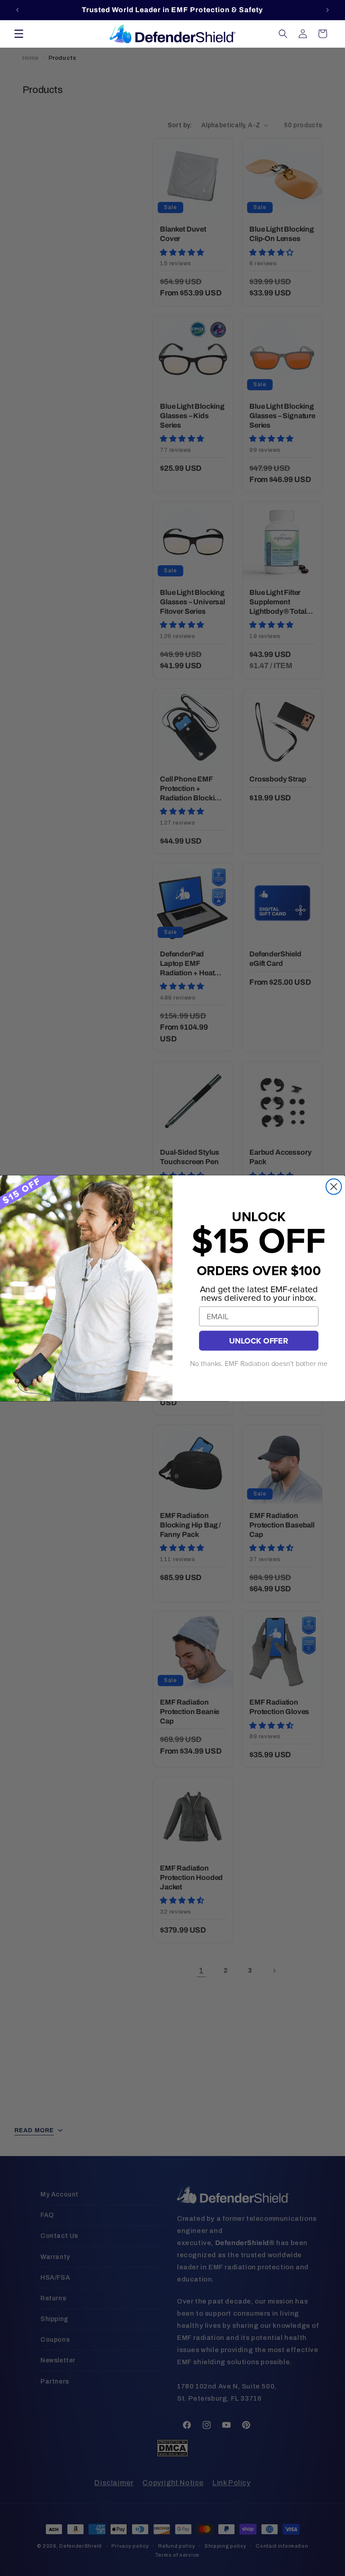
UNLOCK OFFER (259, 1341)
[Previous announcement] (18, 10)
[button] (19, 34)
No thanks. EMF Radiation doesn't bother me (259, 1364)
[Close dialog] (334, 1186)
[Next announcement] (327, 10)
